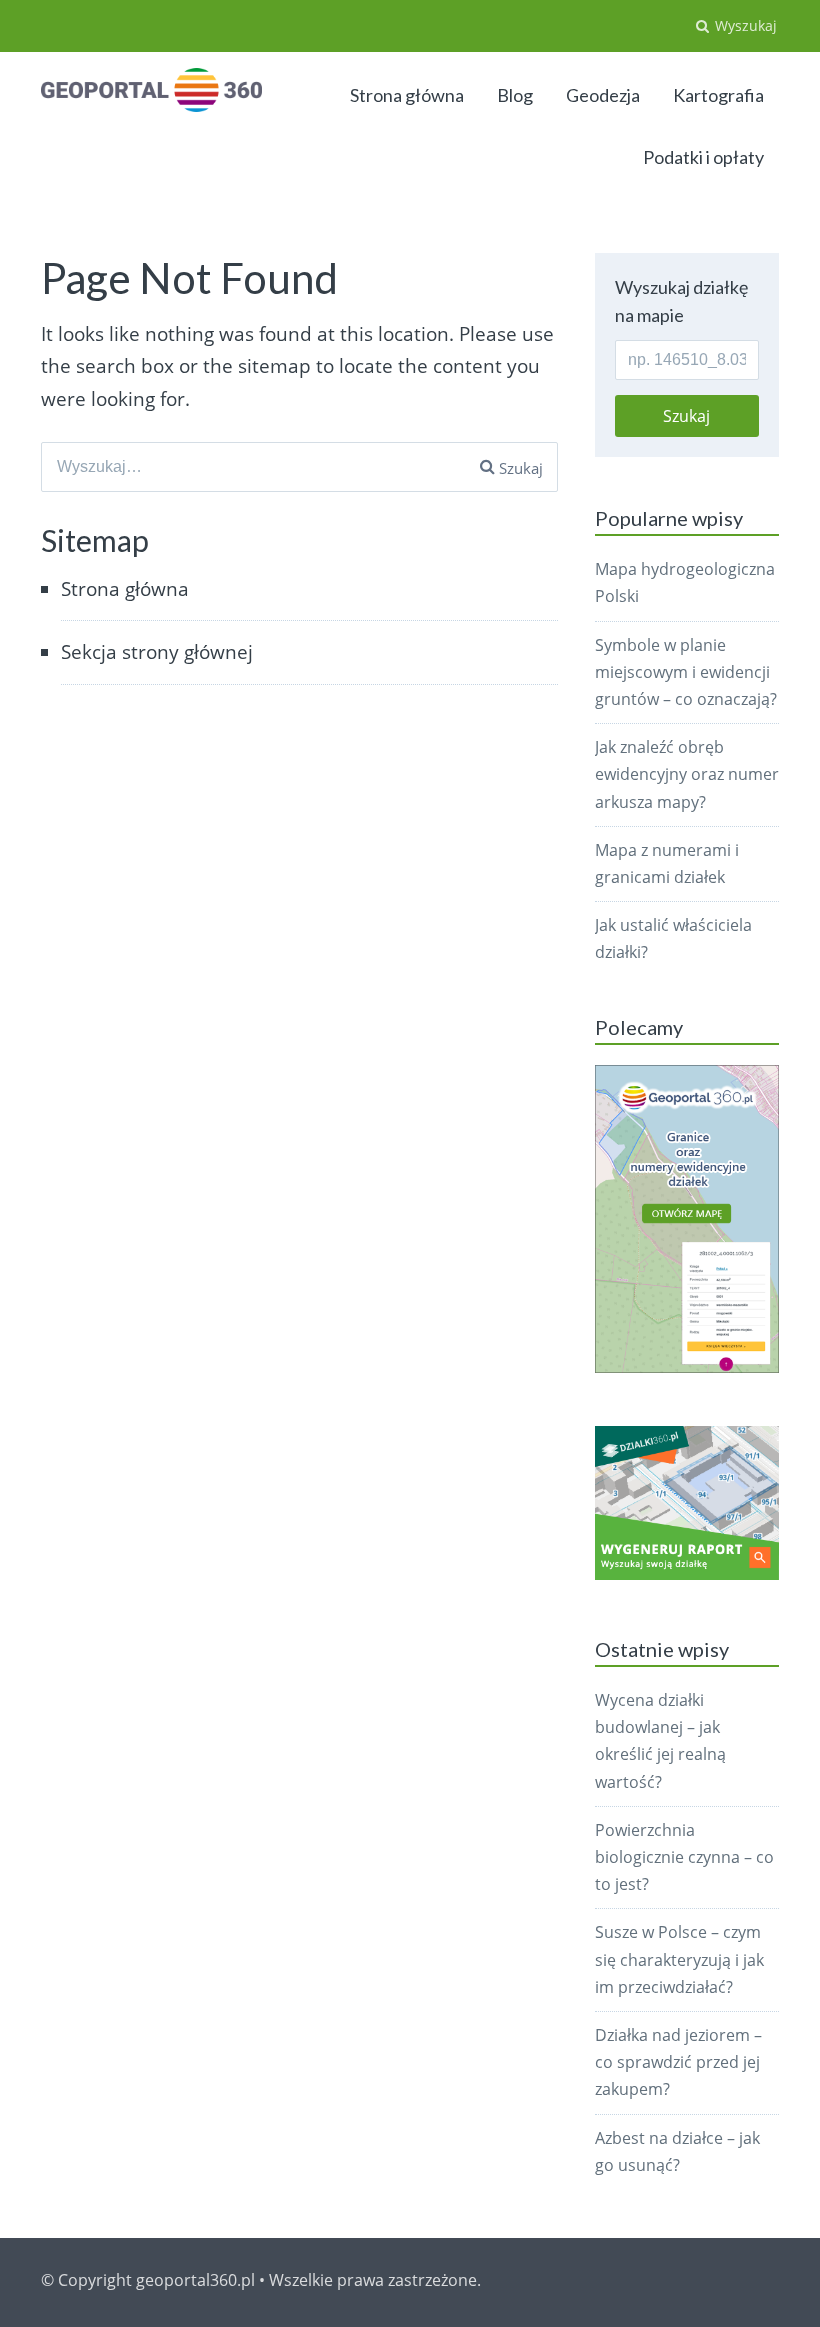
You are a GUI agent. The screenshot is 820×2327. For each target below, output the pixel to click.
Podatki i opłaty (703, 157)
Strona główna (407, 95)
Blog (515, 95)
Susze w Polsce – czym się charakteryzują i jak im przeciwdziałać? (679, 1959)
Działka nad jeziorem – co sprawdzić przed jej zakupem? (678, 2062)
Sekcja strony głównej (157, 652)
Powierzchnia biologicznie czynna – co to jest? (684, 1857)
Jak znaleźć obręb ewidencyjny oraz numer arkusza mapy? (687, 774)
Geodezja (603, 95)
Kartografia (718, 95)
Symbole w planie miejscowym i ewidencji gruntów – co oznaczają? (686, 672)
